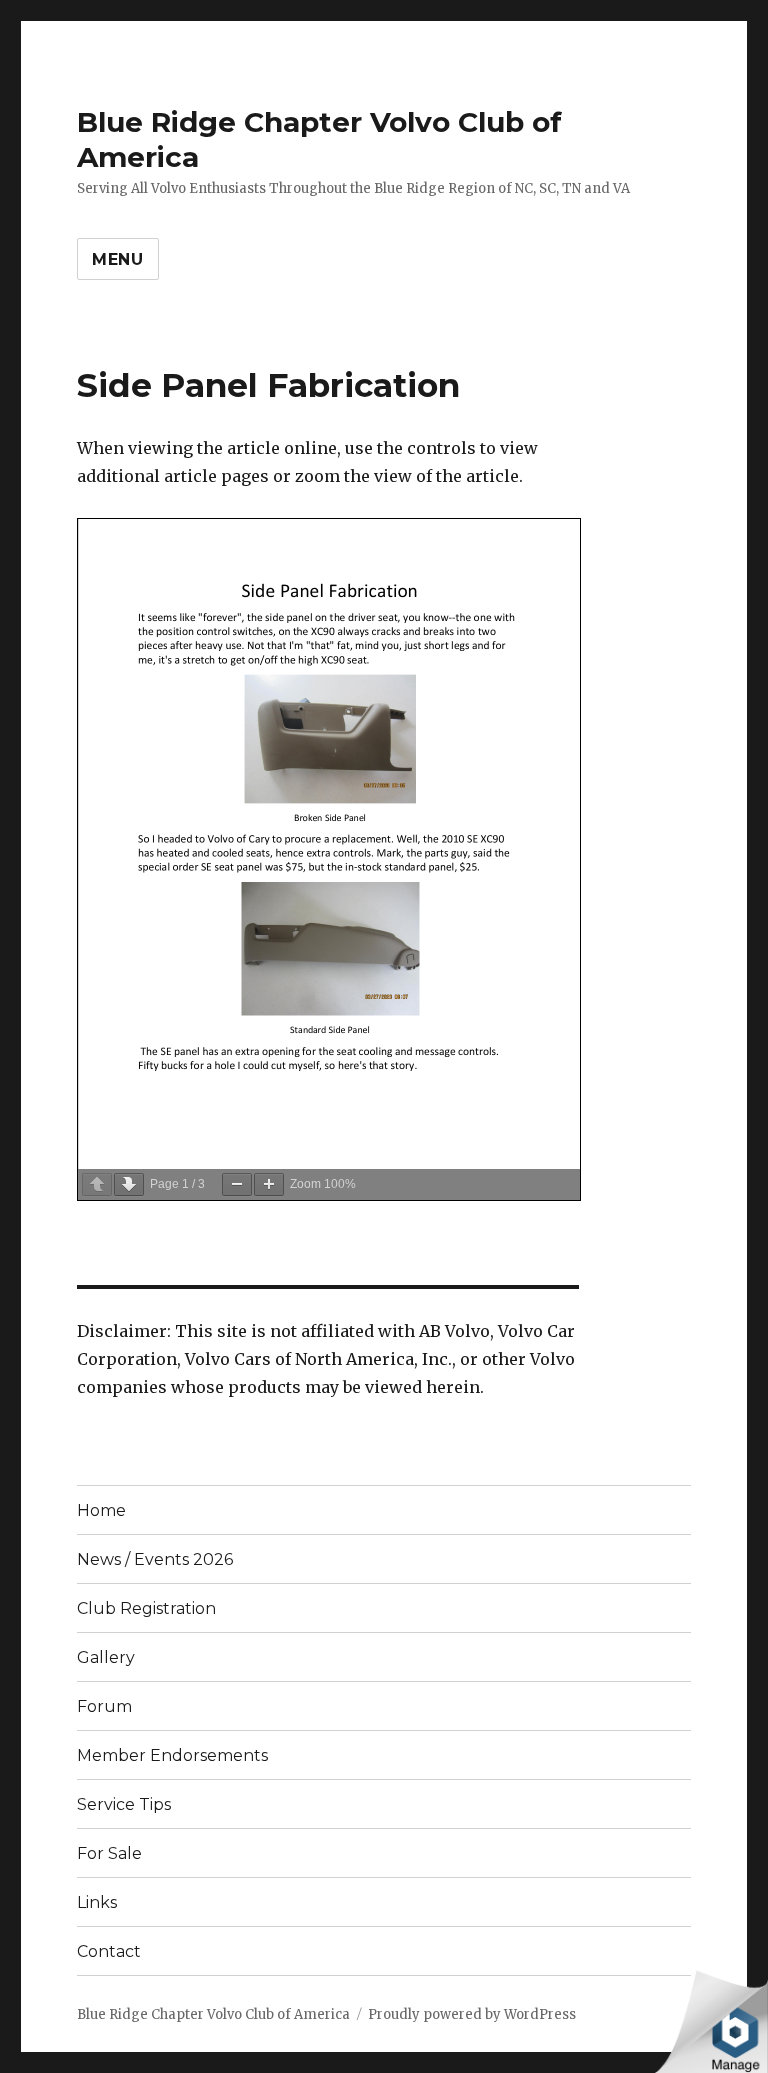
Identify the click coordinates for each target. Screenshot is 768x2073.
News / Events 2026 (155, 1559)
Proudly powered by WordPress (472, 2014)
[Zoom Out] (237, 1184)
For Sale (109, 1853)
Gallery (106, 1657)
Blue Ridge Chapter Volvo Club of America (213, 2014)
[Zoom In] (269, 1184)
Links (97, 1902)
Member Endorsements (172, 1755)
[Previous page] (97, 1184)
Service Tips (124, 1804)
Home (101, 1510)
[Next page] (129, 1184)
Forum (104, 1706)
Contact (109, 1951)
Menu (118, 259)
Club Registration (146, 1608)
